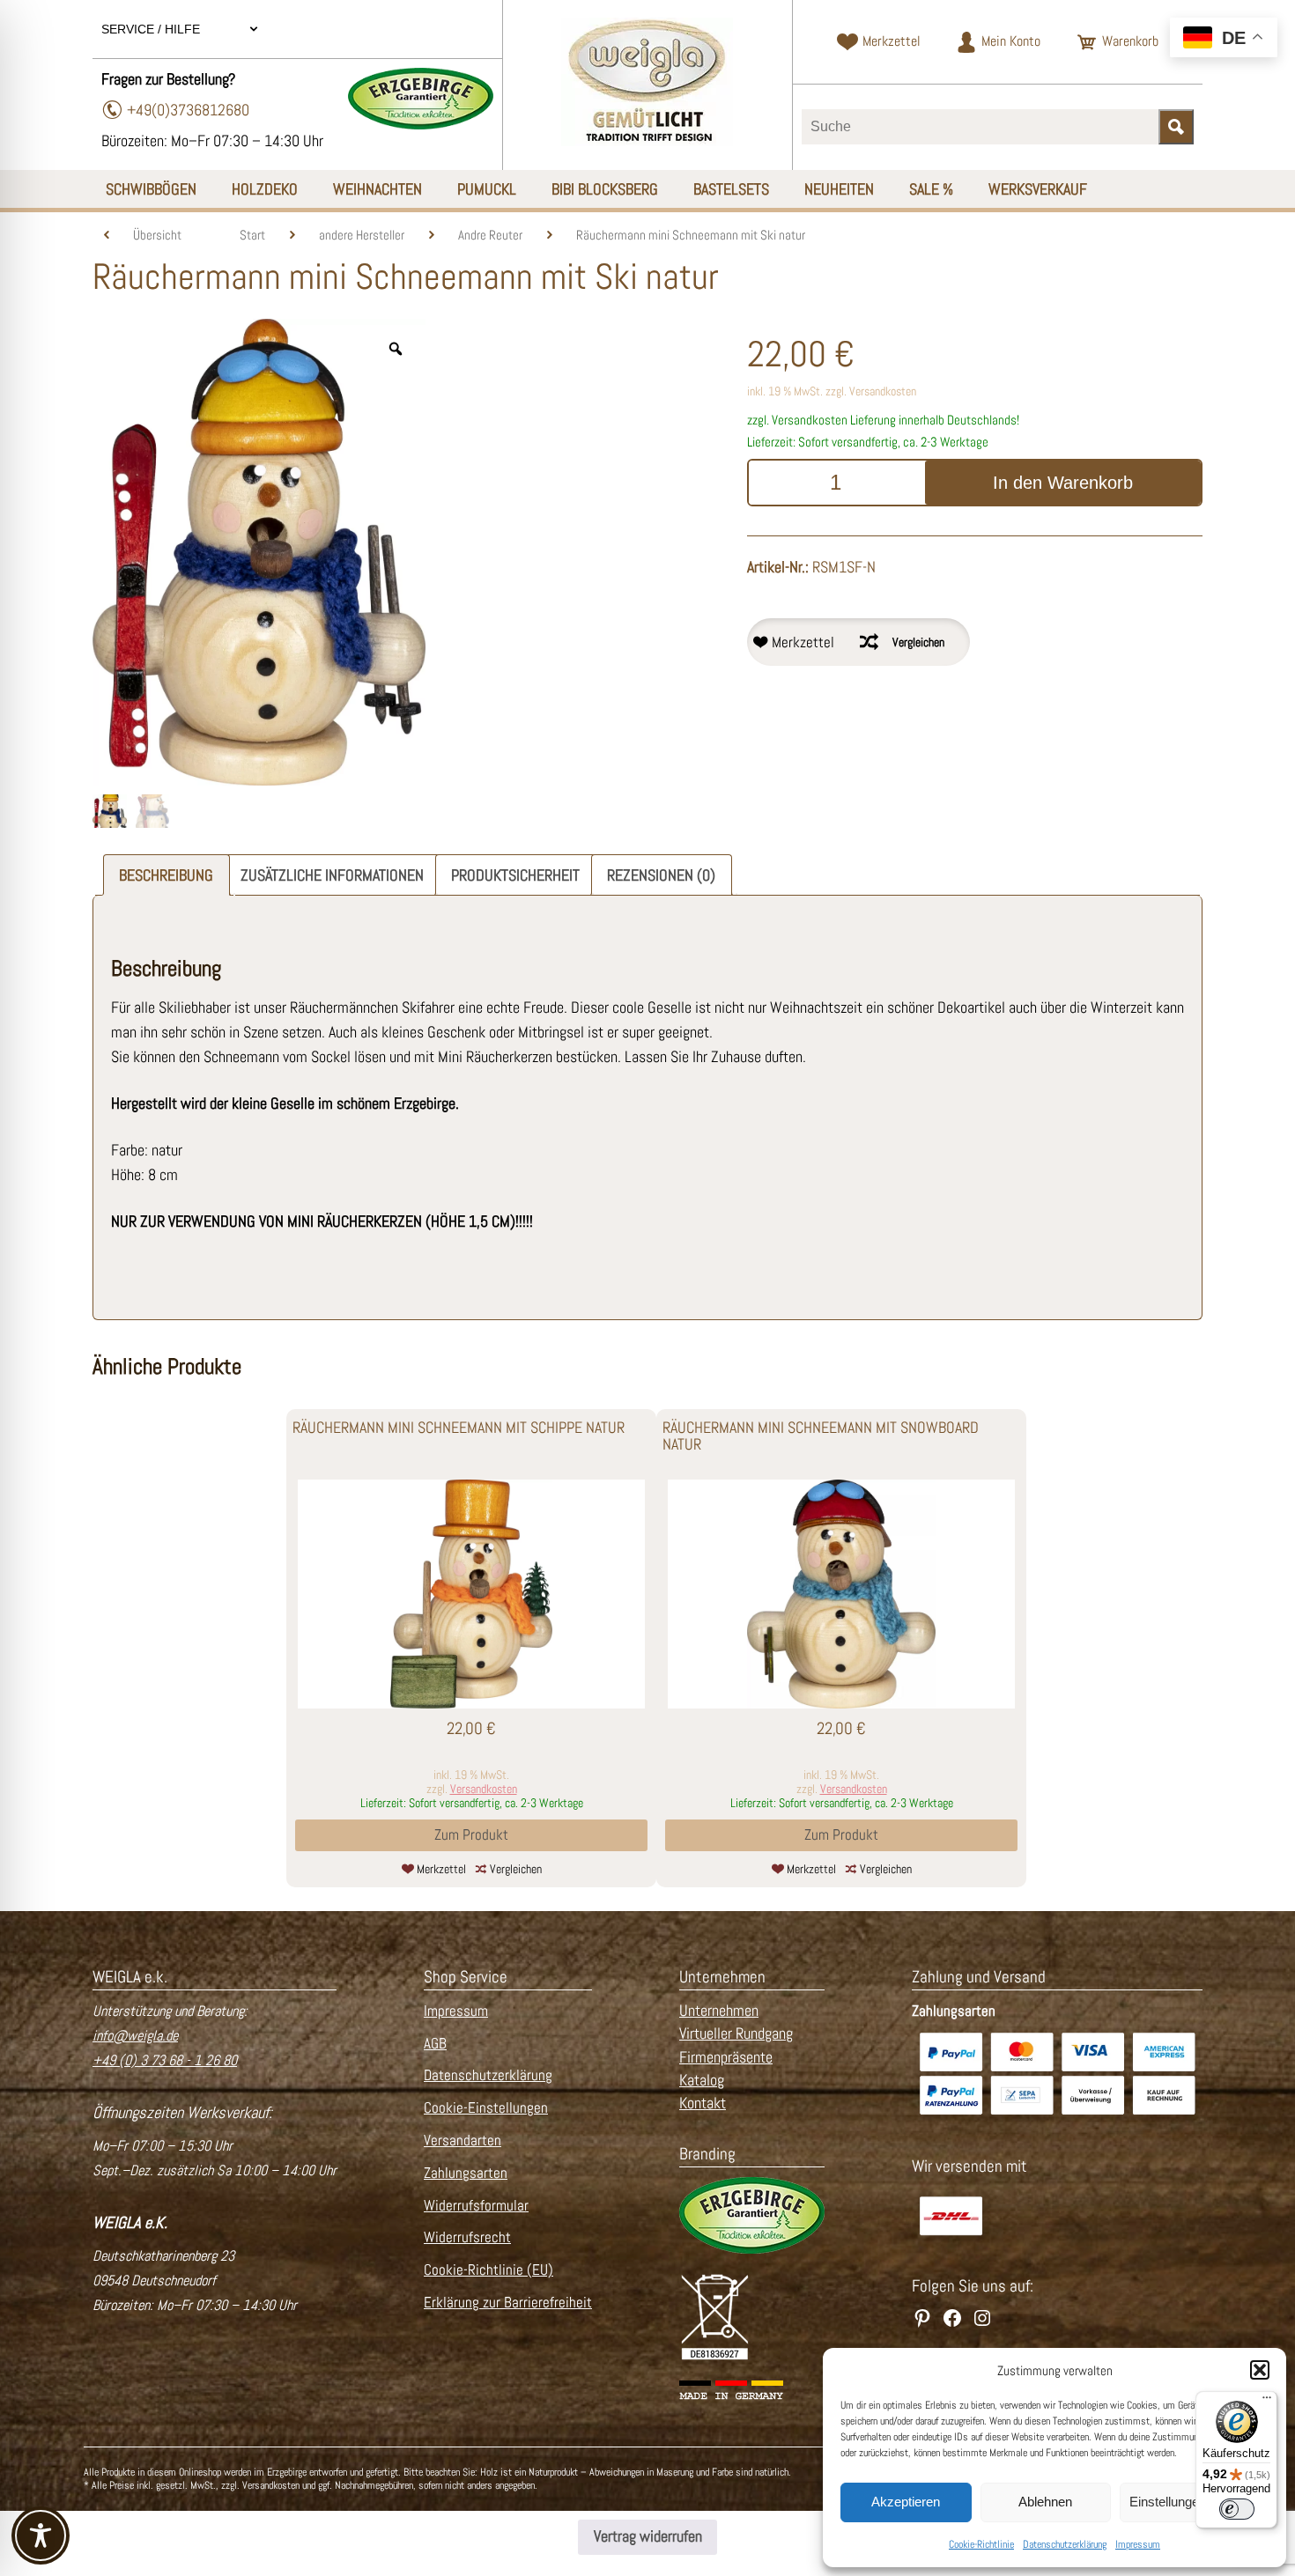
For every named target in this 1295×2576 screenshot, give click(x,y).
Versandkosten (883, 391)
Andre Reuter (490, 235)
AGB (435, 2044)
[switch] (1237, 2509)
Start (252, 235)
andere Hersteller (362, 235)
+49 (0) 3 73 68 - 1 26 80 (165, 2060)
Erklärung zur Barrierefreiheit (508, 2303)
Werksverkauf (1038, 189)
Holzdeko (265, 189)
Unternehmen (719, 2011)
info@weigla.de (135, 2036)
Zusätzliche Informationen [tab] (332, 875)
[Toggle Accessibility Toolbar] (41, 2535)
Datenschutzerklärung (1065, 2544)
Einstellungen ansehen (1194, 2502)
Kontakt (703, 2103)
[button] (1260, 2370)
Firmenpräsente (726, 2057)
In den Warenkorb (1063, 483)
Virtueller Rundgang (736, 2033)
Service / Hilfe (152, 29)
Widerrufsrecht (467, 2237)
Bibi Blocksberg (605, 189)
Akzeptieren (906, 2502)
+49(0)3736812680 (188, 110)
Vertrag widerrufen (648, 2536)
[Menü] (1267, 2402)
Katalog (702, 2080)
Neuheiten (839, 189)
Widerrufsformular (476, 2206)
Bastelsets (731, 189)
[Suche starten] (1176, 127)
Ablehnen (1045, 2502)
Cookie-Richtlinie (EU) (488, 2270)
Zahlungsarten (466, 2173)
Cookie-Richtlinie (981, 2544)
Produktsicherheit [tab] (515, 875)
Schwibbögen (151, 189)
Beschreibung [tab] (166, 875)
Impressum (1138, 2544)
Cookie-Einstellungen (486, 2108)
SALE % (931, 189)
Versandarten (462, 2141)
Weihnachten (377, 189)
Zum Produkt (471, 1835)
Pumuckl (487, 189)
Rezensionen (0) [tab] (661, 875)
